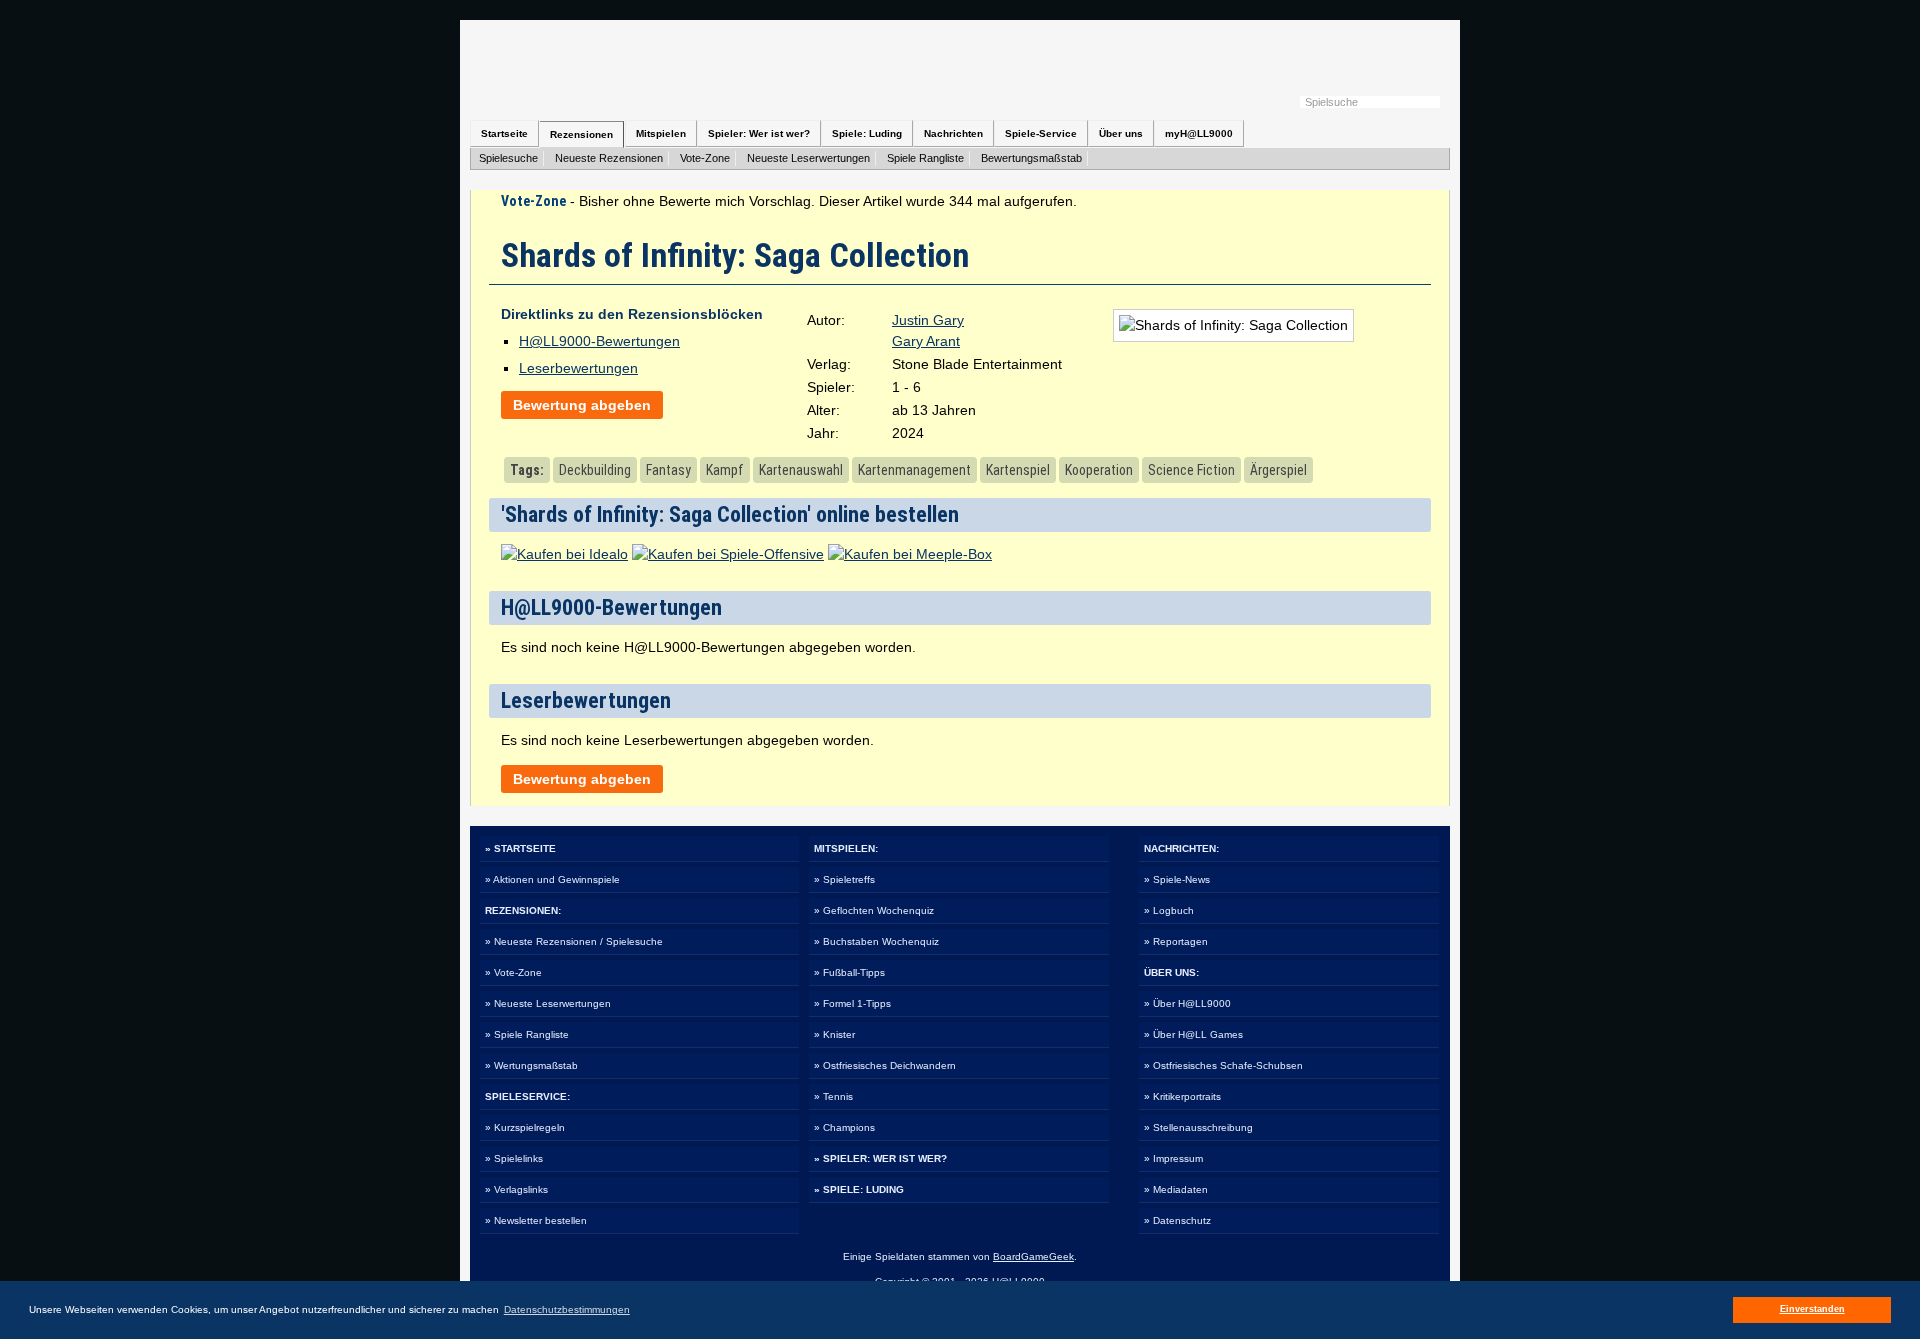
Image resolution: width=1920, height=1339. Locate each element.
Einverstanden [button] (1812, 1309)
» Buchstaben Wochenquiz (876, 941)
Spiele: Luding (867, 133)
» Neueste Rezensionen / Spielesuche (574, 941)
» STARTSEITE (520, 848)
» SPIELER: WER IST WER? (880, 1158)
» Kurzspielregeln (525, 1127)
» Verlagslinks (516, 1189)
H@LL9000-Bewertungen (599, 341)
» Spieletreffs (844, 879)
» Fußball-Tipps (849, 972)
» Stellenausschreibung (1198, 1127)
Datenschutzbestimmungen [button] (567, 1309)
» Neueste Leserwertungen (548, 1003)
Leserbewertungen (578, 368)
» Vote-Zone (513, 972)
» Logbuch (1169, 910)
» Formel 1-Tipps (852, 1003)
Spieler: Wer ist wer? (759, 133)
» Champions (844, 1127)
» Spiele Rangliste (527, 1034)
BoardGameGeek (1033, 1256)
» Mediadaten (1176, 1189)
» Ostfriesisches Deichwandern (885, 1065)
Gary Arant (926, 341)
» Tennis (833, 1096)
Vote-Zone (705, 158)
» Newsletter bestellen (536, 1220)
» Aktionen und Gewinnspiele (552, 879)
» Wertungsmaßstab (531, 1065)
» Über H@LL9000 (1187, 1003)
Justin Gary (928, 320)
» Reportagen (1176, 941)
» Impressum (1173, 1158)
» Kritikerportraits (1182, 1096)
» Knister (834, 1034)
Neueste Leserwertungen (808, 158)
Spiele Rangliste (925, 158)
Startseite (504, 133)
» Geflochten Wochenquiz (874, 910)
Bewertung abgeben (582, 405)
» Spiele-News (1177, 879)
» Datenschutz (1177, 1220)
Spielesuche (508, 158)
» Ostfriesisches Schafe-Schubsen (1223, 1065)
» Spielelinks (514, 1158)
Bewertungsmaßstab (1031, 158)
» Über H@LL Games (1193, 1034)
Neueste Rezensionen (609, 158)
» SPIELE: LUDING (859, 1189)
